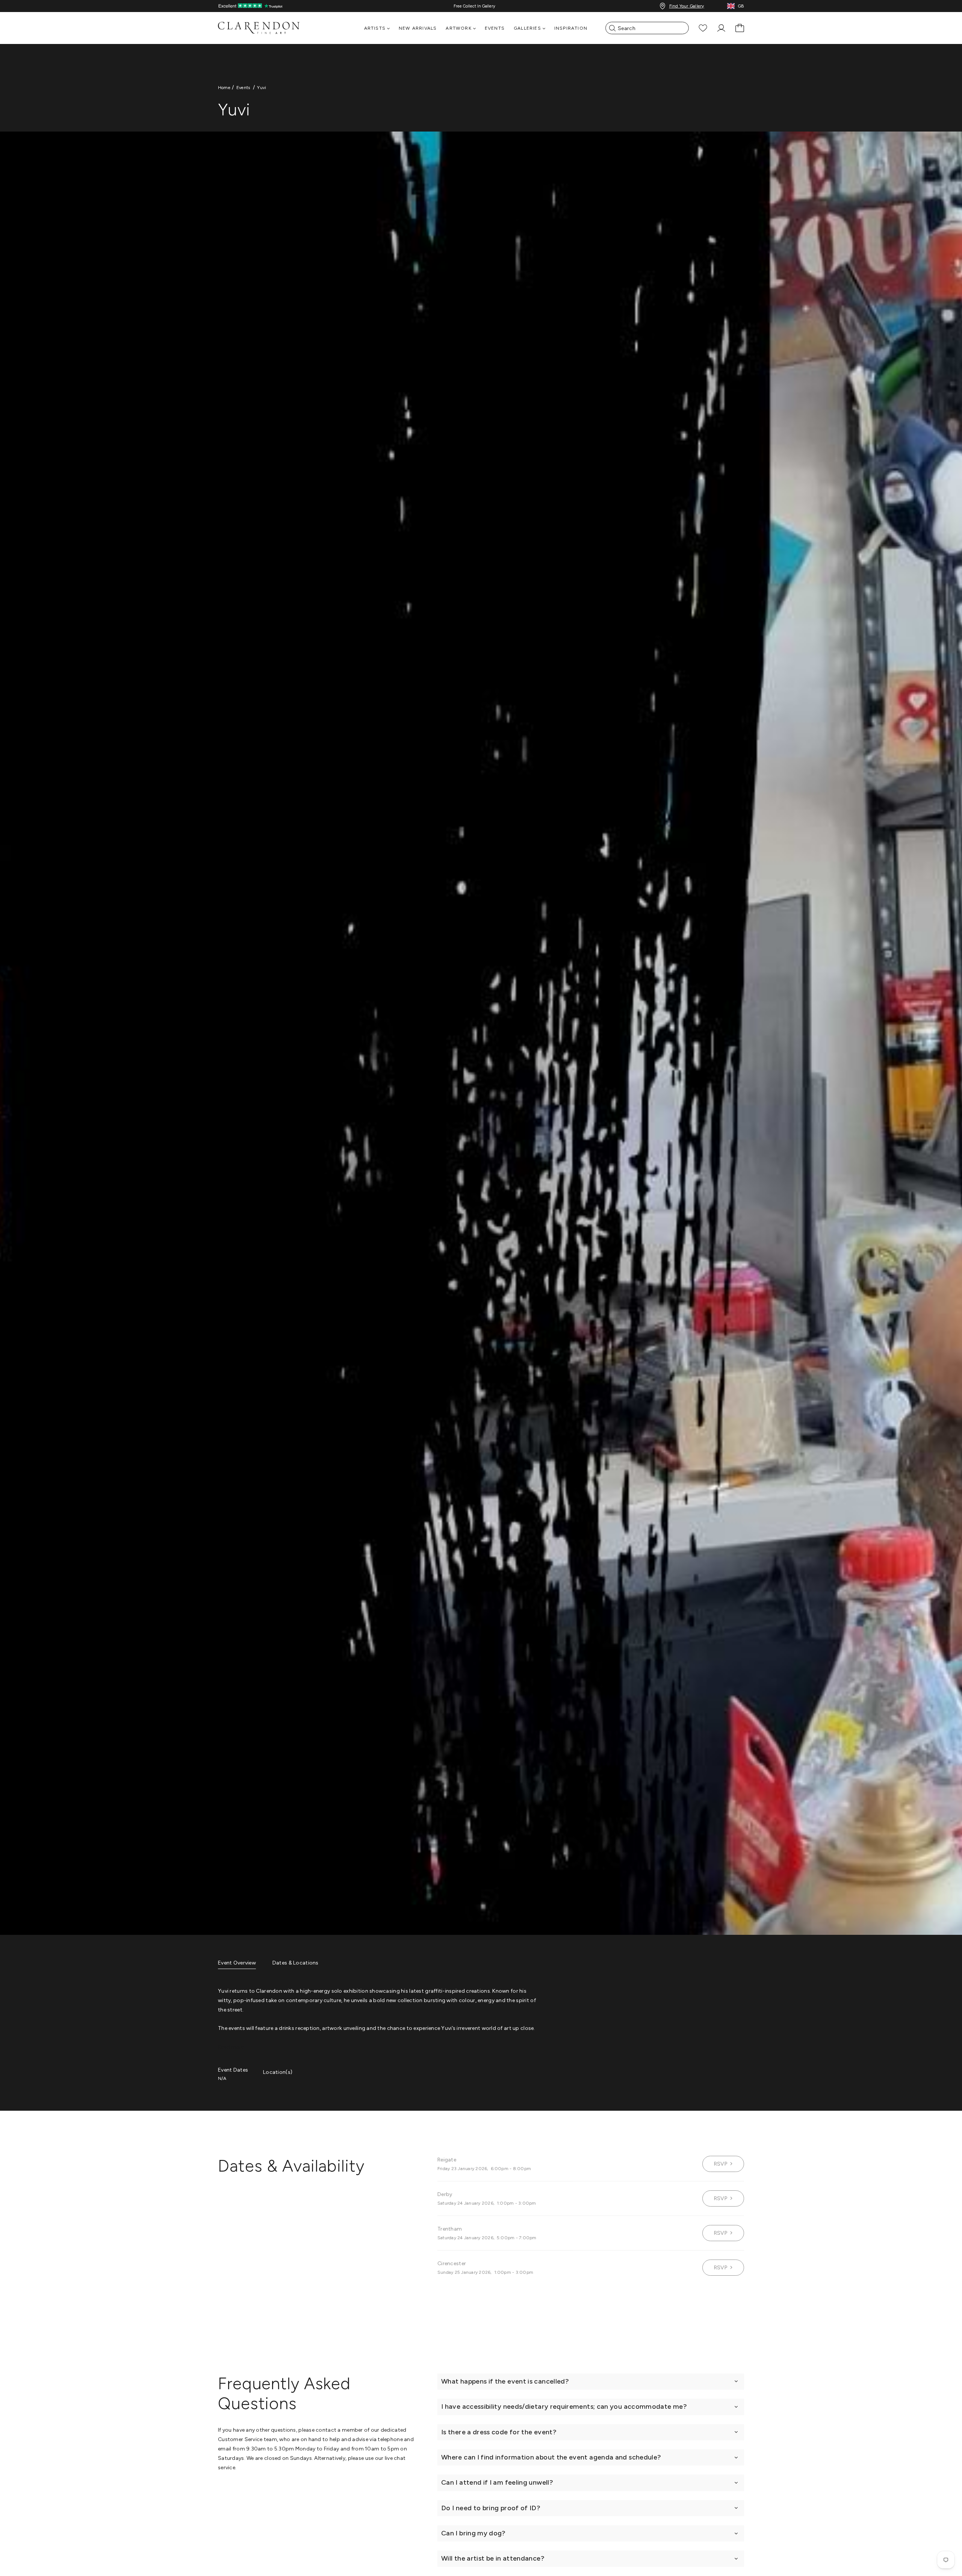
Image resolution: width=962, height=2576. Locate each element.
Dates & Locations (296, 1963)
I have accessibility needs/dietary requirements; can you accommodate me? (564, 2406)
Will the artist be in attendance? (493, 2558)
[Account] (721, 28)
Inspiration (571, 28)
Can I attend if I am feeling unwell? (497, 2482)
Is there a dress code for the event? (499, 2432)
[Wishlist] (703, 28)
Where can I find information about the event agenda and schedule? (551, 2457)
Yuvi (262, 88)
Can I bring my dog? (473, 2533)
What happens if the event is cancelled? (505, 2381)
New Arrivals (418, 28)
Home (224, 88)
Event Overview (237, 1963)
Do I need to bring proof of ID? (491, 2508)
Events (495, 28)
